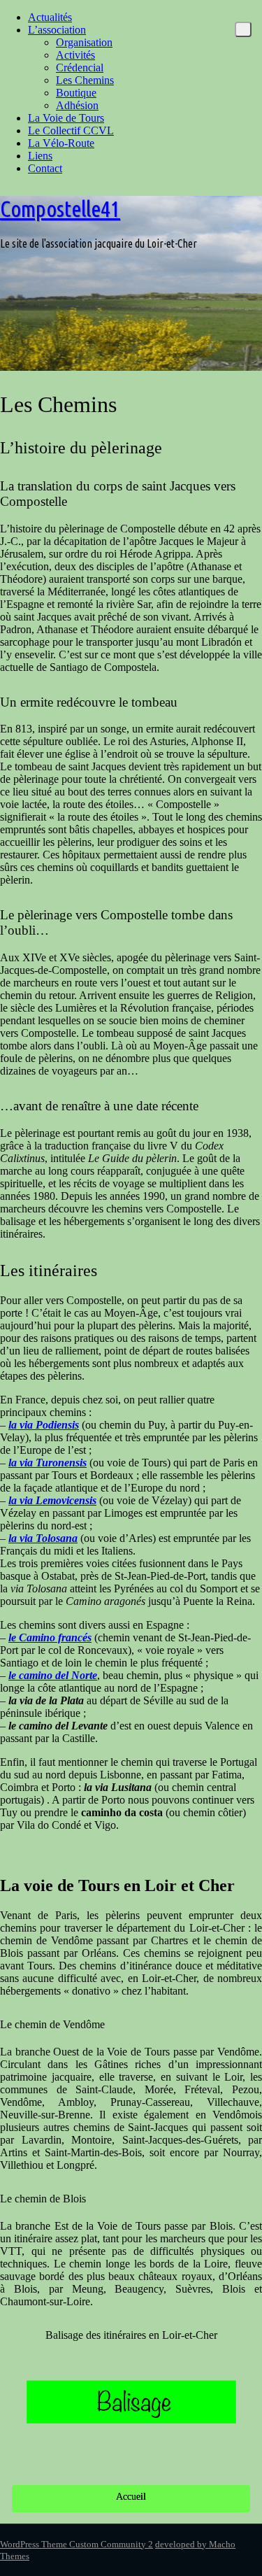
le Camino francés (50, 1637)
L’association (57, 30)
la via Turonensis (48, 1463)
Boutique (76, 93)
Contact (45, 168)
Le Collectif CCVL (71, 130)
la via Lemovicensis (52, 1500)
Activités (75, 55)
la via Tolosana (43, 1538)
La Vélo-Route (61, 143)
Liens (40, 156)
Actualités (50, 17)
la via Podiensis (44, 1425)
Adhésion (77, 105)
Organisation (84, 42)
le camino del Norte (53, 1675)
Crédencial (80, 68)
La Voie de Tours (66, 118)
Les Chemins (85, 80)
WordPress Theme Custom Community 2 (77, 2544)
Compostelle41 (60, 208)
